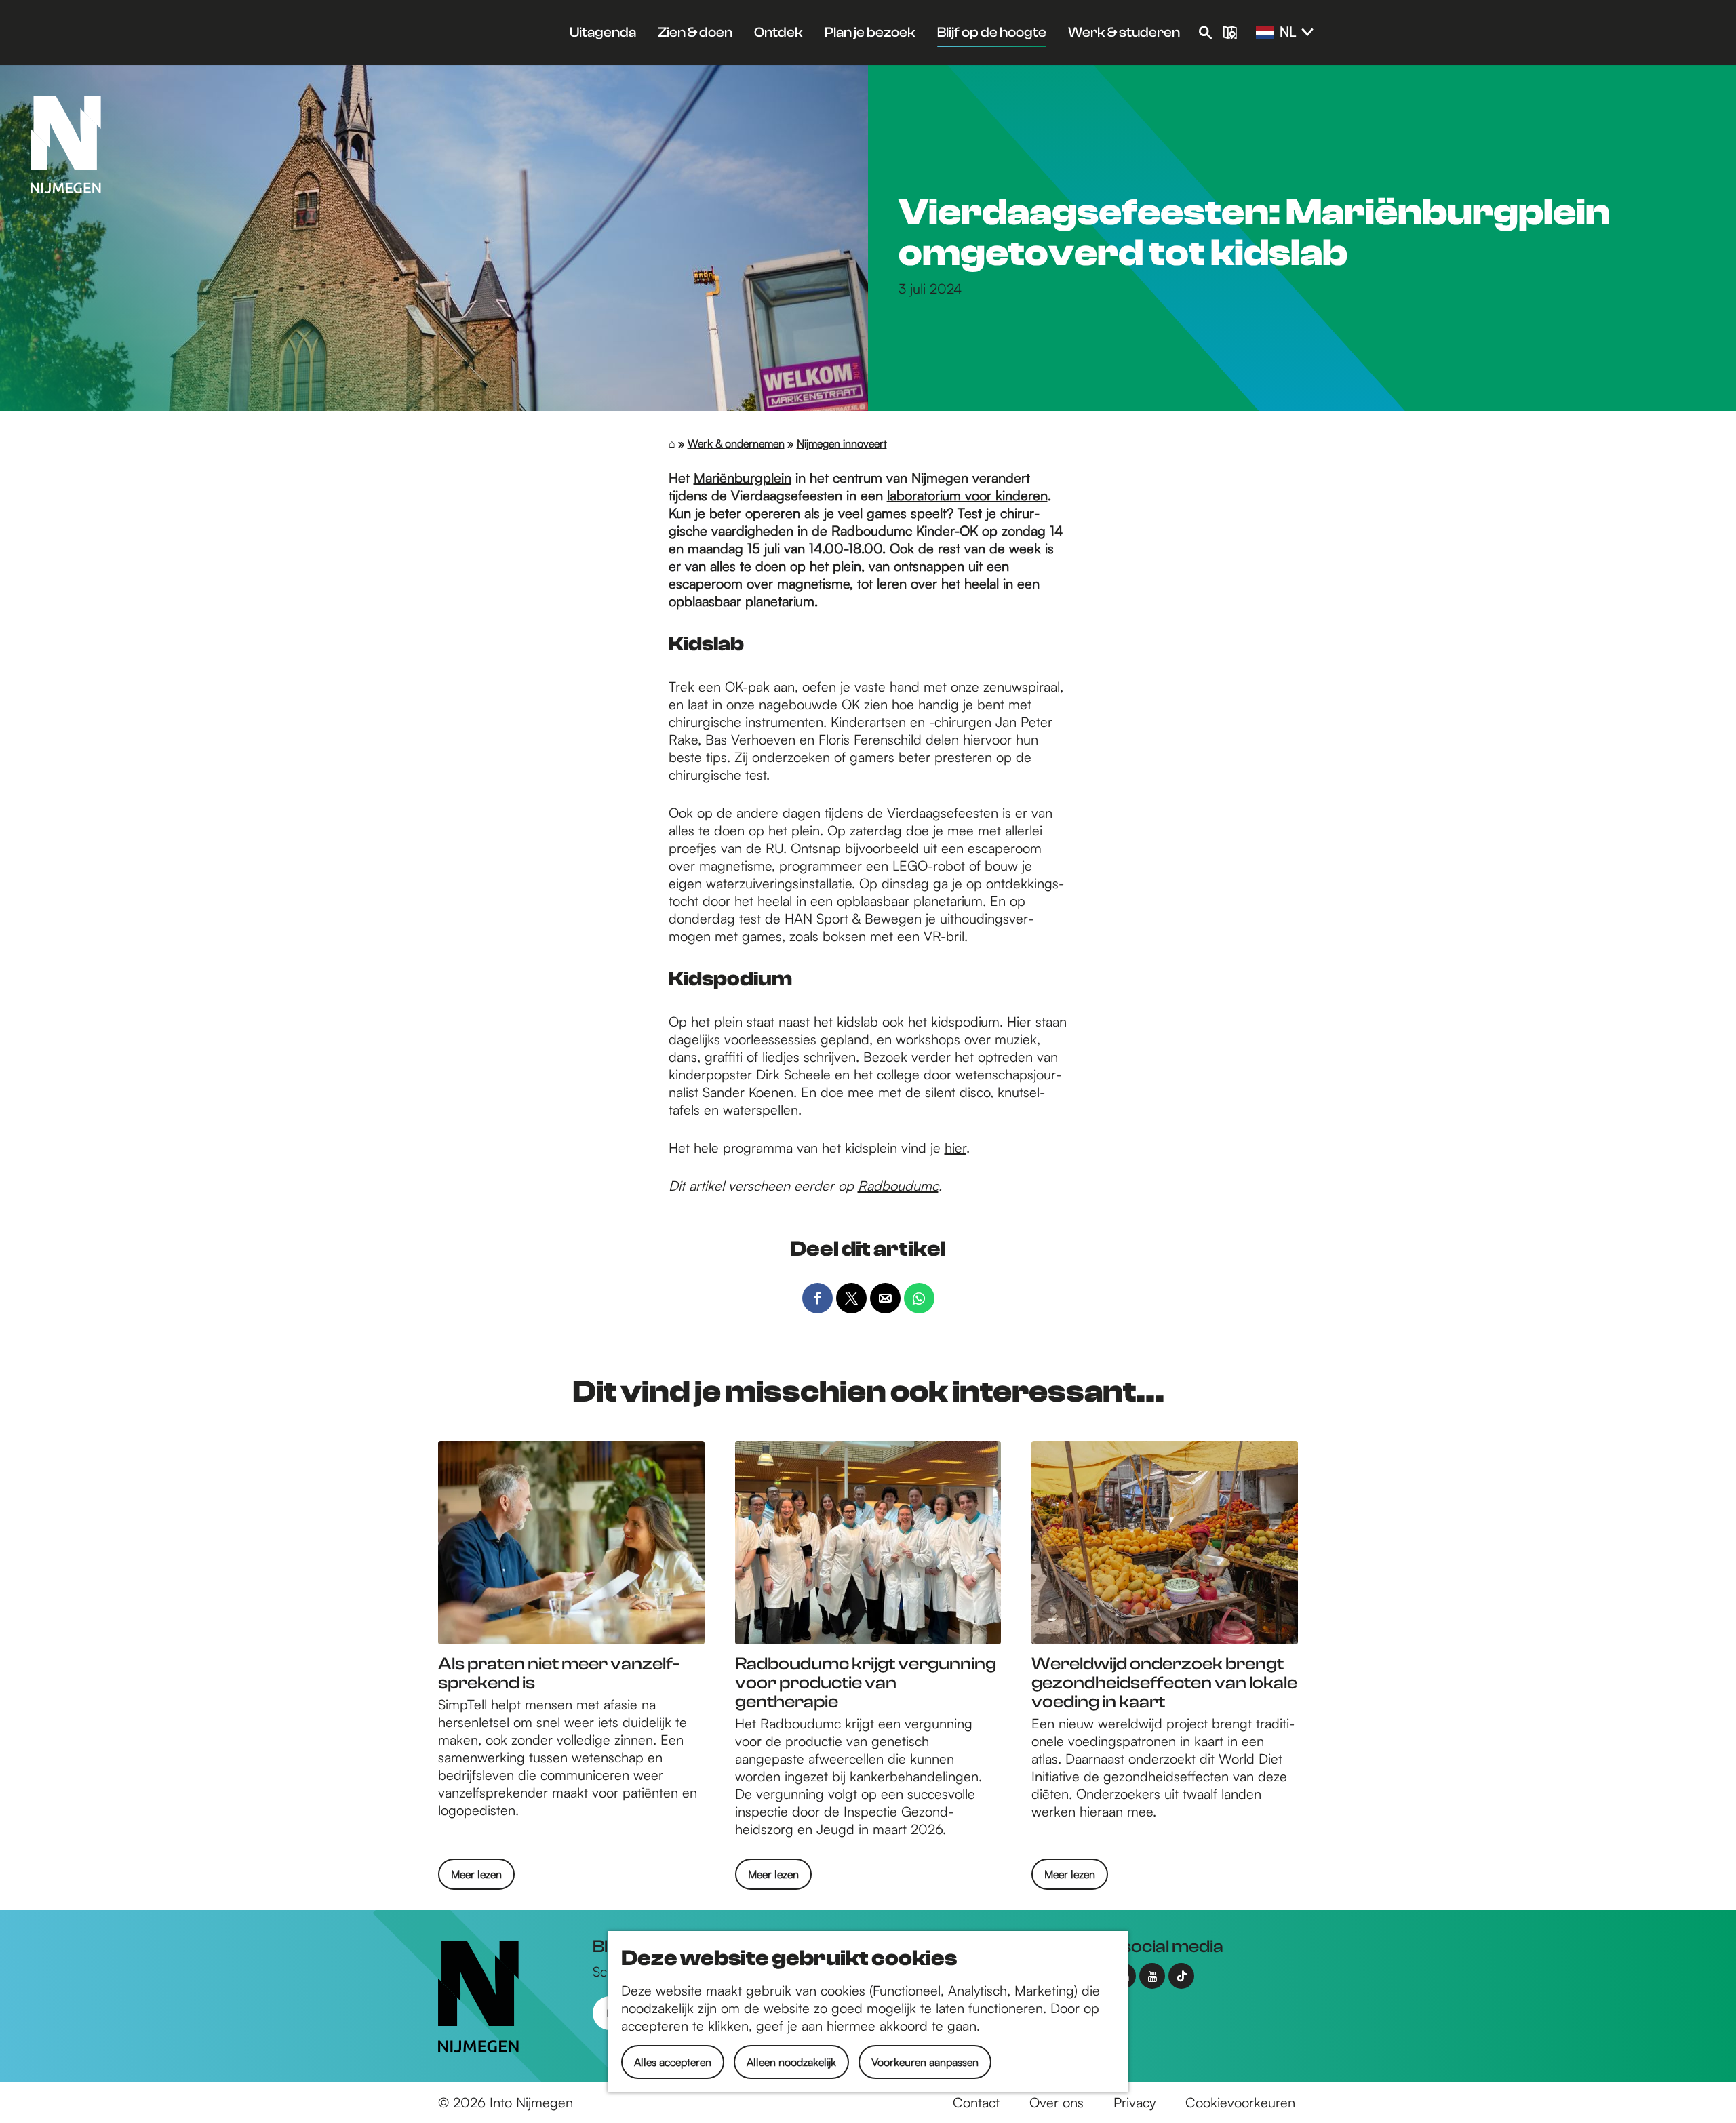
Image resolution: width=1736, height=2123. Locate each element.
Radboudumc (898, 1186)
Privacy (1135, 2102)
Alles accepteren (673, 2062)
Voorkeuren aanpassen (925, 2062)
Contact (976, 2102)
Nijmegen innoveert (842, 443)
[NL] (1265, 33)
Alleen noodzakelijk (791, 2062)
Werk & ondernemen (736, 443)
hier (955, 1148)
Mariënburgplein (743, 478)
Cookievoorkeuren (1240, 2102)
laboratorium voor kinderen (967, 495)
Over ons (1057, 2102)
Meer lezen (476, 1878)
